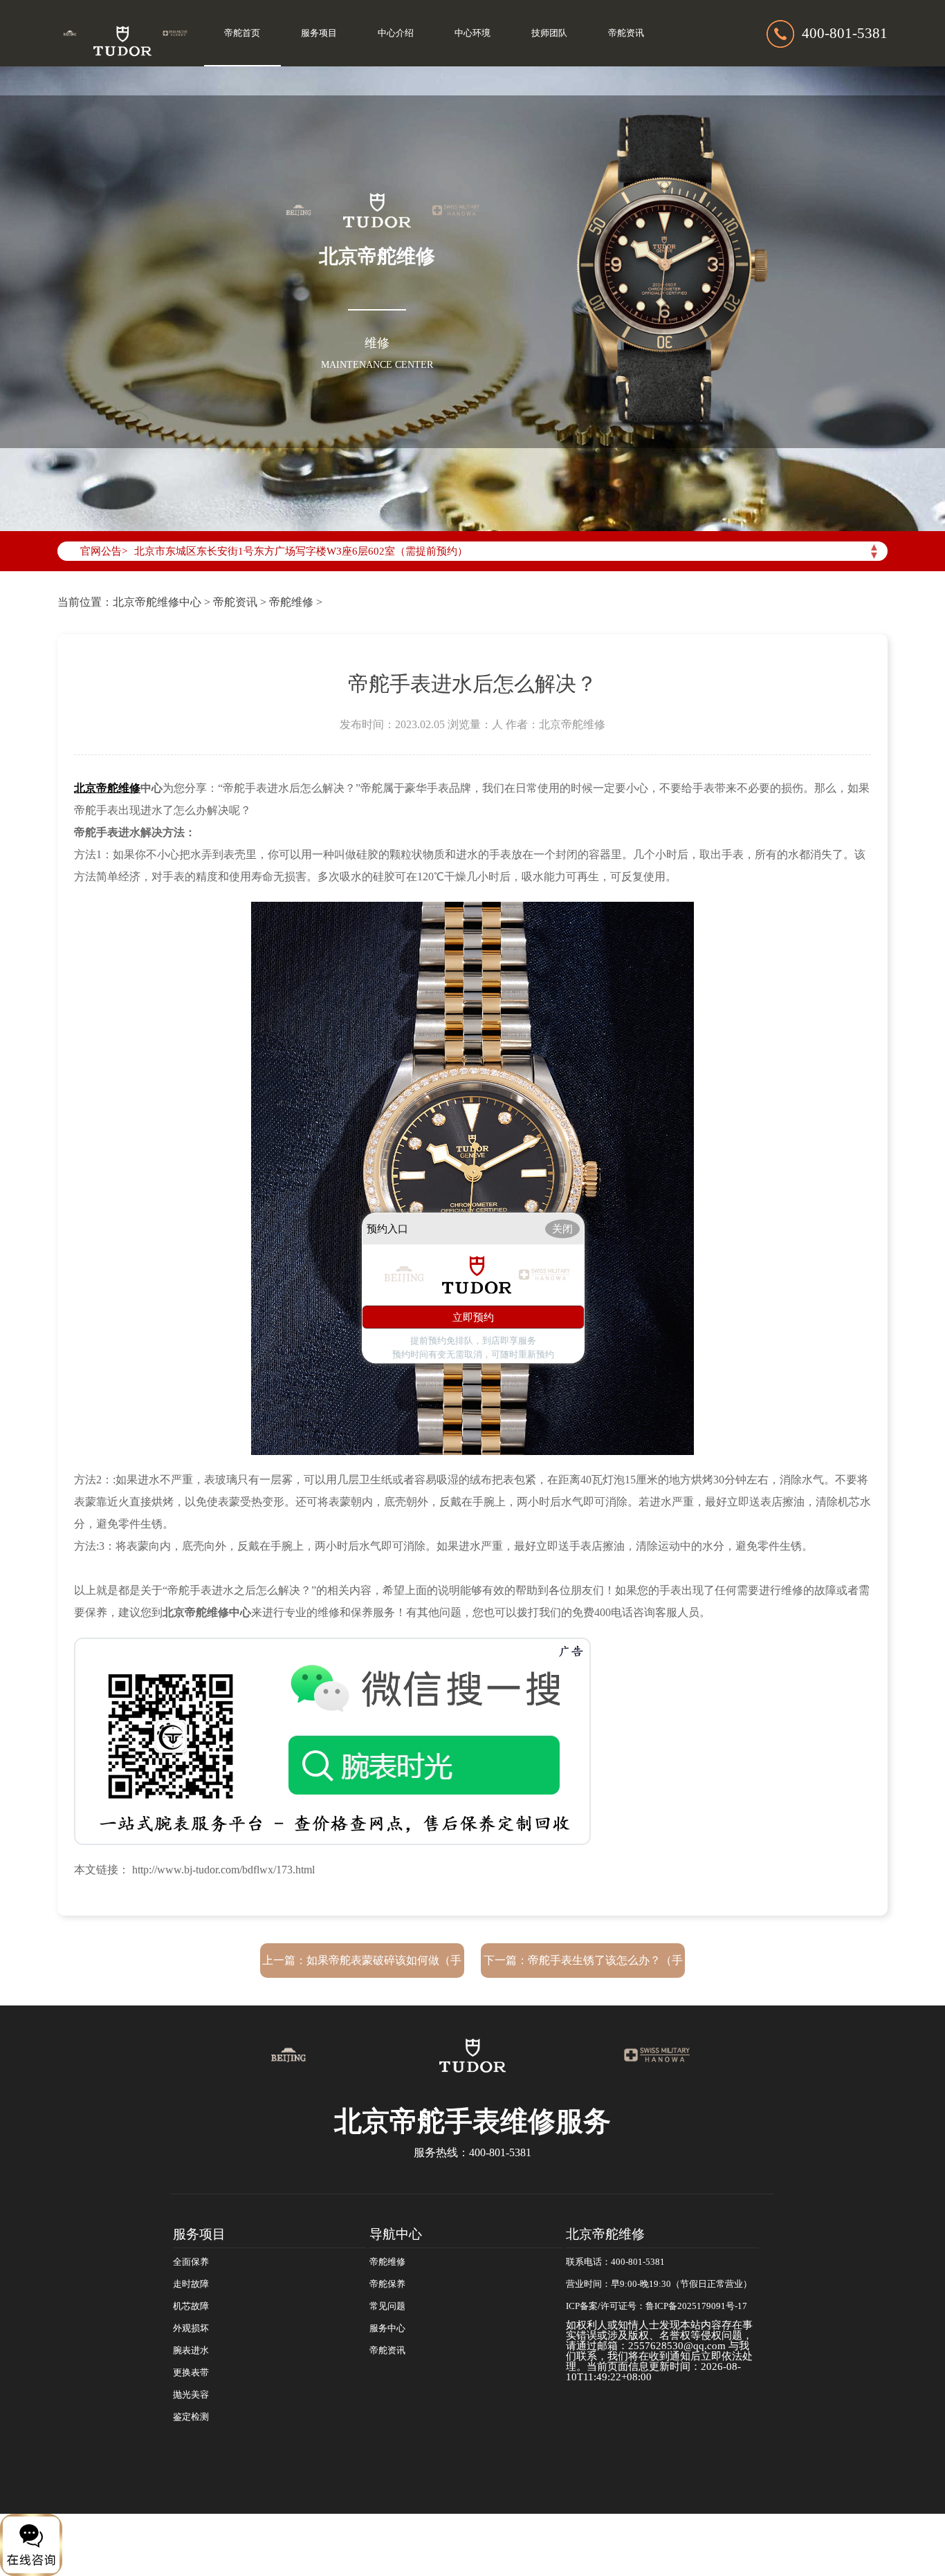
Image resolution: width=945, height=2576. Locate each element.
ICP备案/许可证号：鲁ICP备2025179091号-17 (657, 2306)
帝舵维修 (291, 602)
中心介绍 (396, 33)
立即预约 (473, 1317)
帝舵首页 (242, 33)
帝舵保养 (387, 2284)
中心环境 (472, 33)
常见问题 (387, 2306)
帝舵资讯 (626, 33)
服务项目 (319, 33)
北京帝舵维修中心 (157, 602)
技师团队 (549, 33)
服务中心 (387, 2328)
